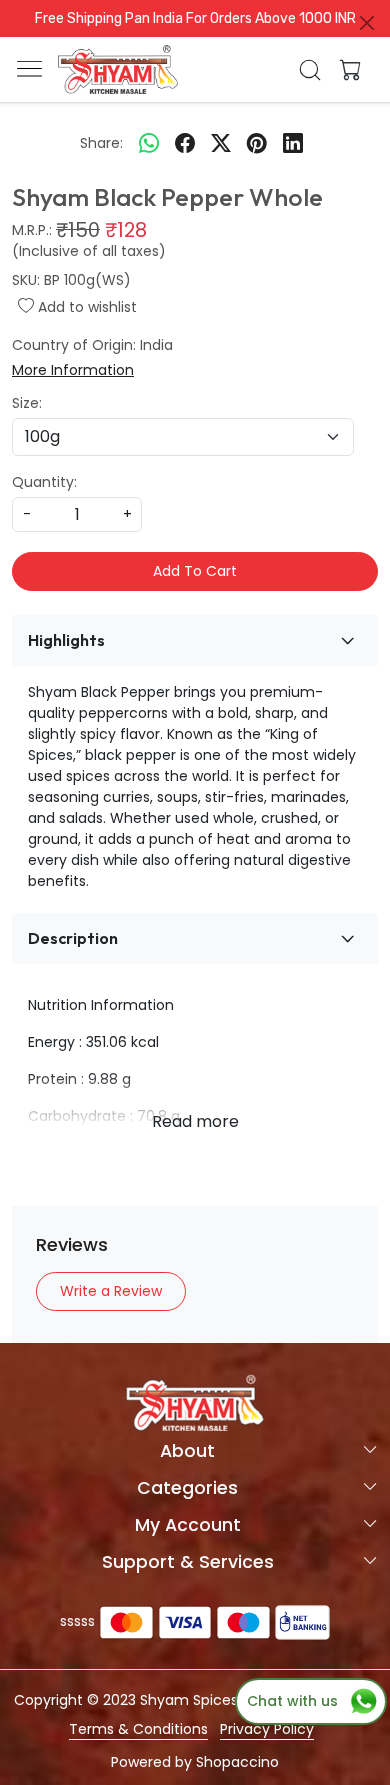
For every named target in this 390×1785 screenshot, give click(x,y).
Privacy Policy (267, 1729)
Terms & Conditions (138, 1729)
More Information (73, 370)
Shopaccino (237, 1762)
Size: (27, 403)
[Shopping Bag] (346, 70)
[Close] (367, 23)
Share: (101, 143)
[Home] (118, 69)
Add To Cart (195, 571)
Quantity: (44, 482)
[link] (310, 70)
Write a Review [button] (111, 1291)
